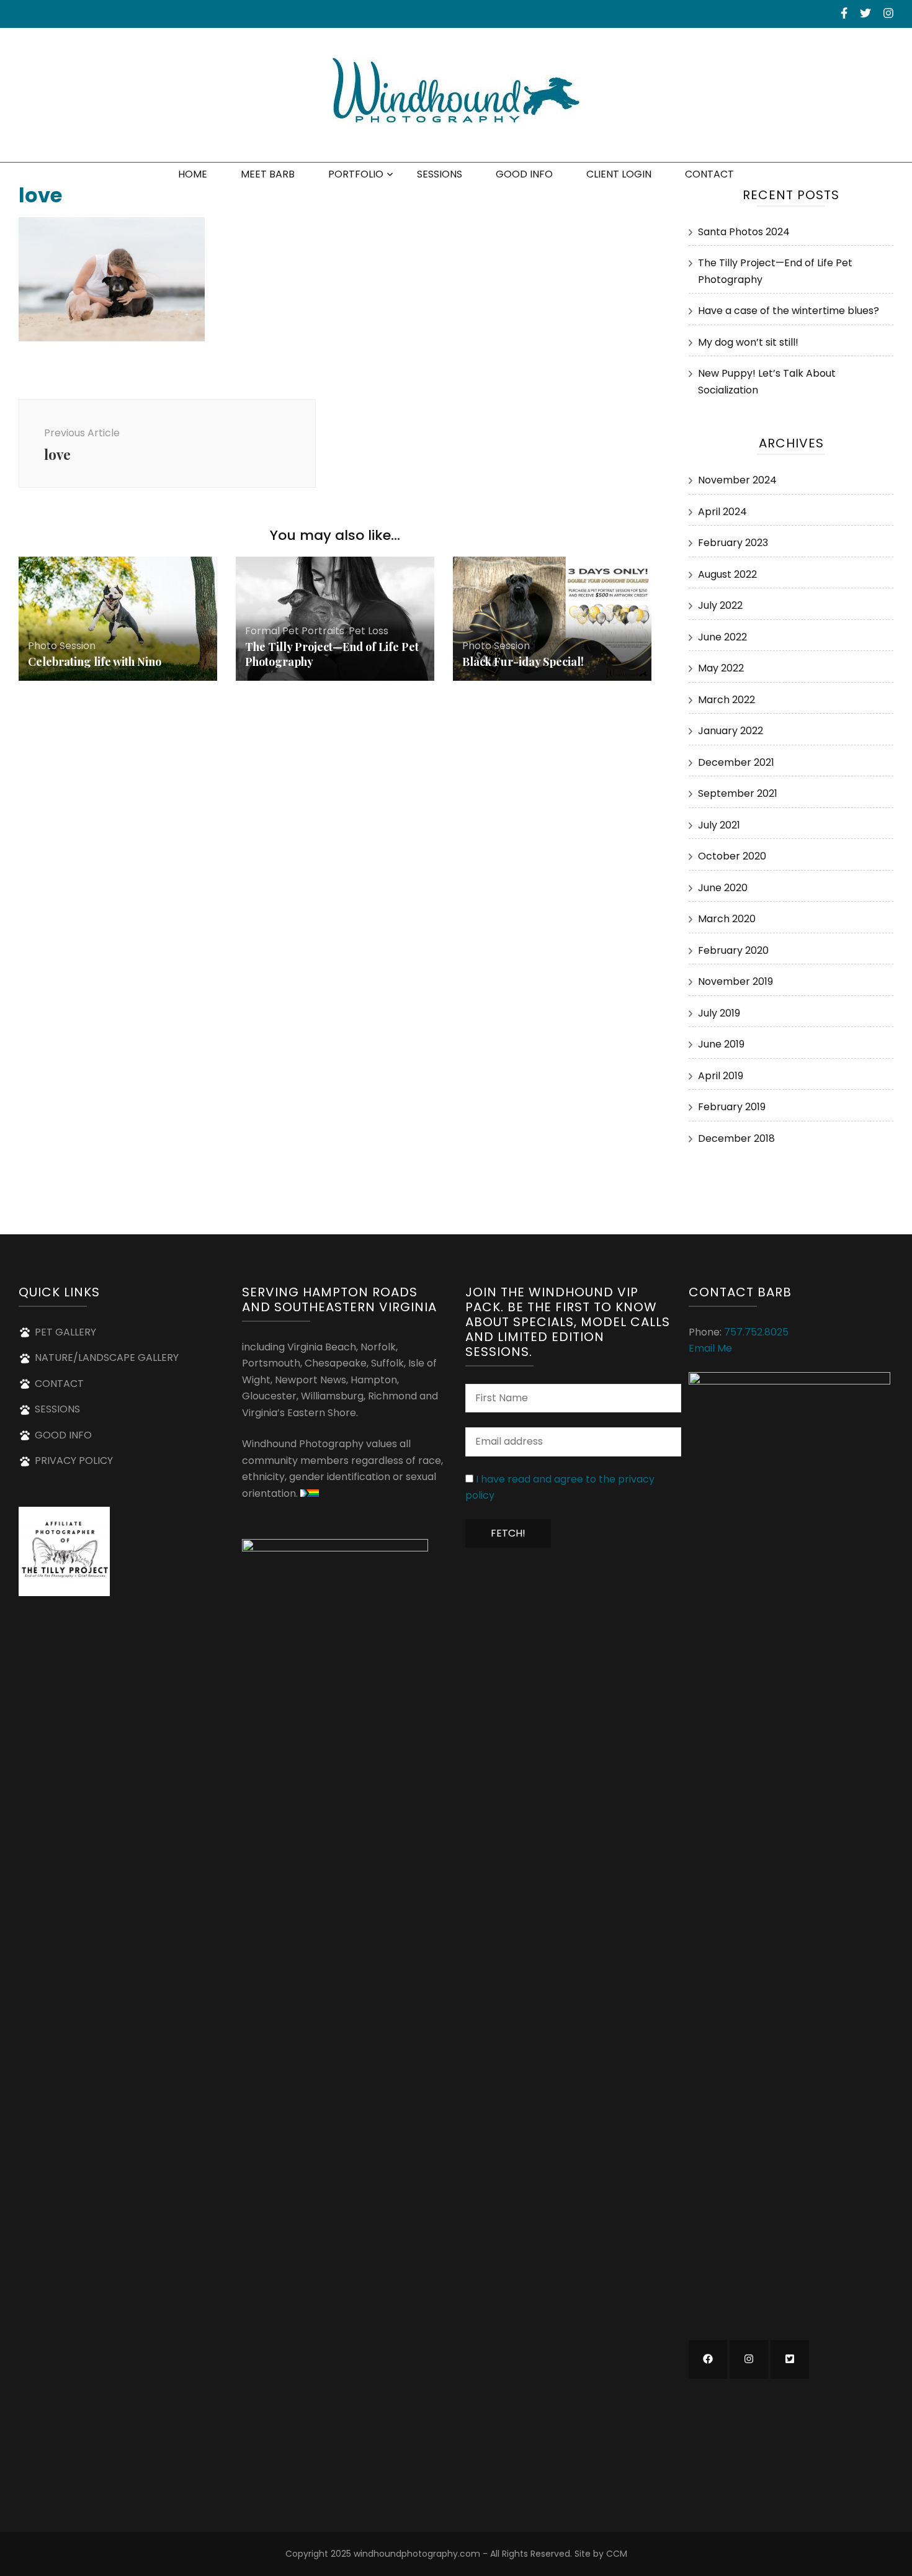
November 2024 (737, 480)
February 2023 (733, 543)
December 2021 (736, 762)
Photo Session (62, 646)
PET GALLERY (65, 1332)
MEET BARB (268, 174)
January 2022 (731, 731)
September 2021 (738, 793)
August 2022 (727, 574)
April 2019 (721, 1076)
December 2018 (736, 1138)
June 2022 (722, 637)
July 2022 (720, 605)
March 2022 (726, 700)
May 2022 (721, 668)
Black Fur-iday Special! (523, 662)
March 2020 (727, 919)
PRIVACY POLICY (74, 1461)
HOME (193, 174)
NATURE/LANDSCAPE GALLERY (107, 1358)
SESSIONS (440, 174)
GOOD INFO (524, 174)
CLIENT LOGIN (619, 174)
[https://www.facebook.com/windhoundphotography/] (708, 2359)
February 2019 (732, 1107)
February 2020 (733, 950)
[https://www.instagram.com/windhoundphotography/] (749, 2359)
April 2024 (722, 512)
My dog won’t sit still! (748, 342)
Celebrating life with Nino (95, 662)
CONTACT (709, 174)
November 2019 (735, 981)
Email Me (710, 1348)
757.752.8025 (756, 1332)
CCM (617, 2554)
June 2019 (721, 1044)
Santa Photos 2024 (744, 232)
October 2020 (732, 856)
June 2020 (723, 888)
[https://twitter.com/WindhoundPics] (790, 2359)
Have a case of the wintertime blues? (789, 311)
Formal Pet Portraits (295, 631)
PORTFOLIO (356, 174)
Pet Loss (369, 631)
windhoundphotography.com (417, 2554)
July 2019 (719, 1013)
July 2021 (719, 825)
